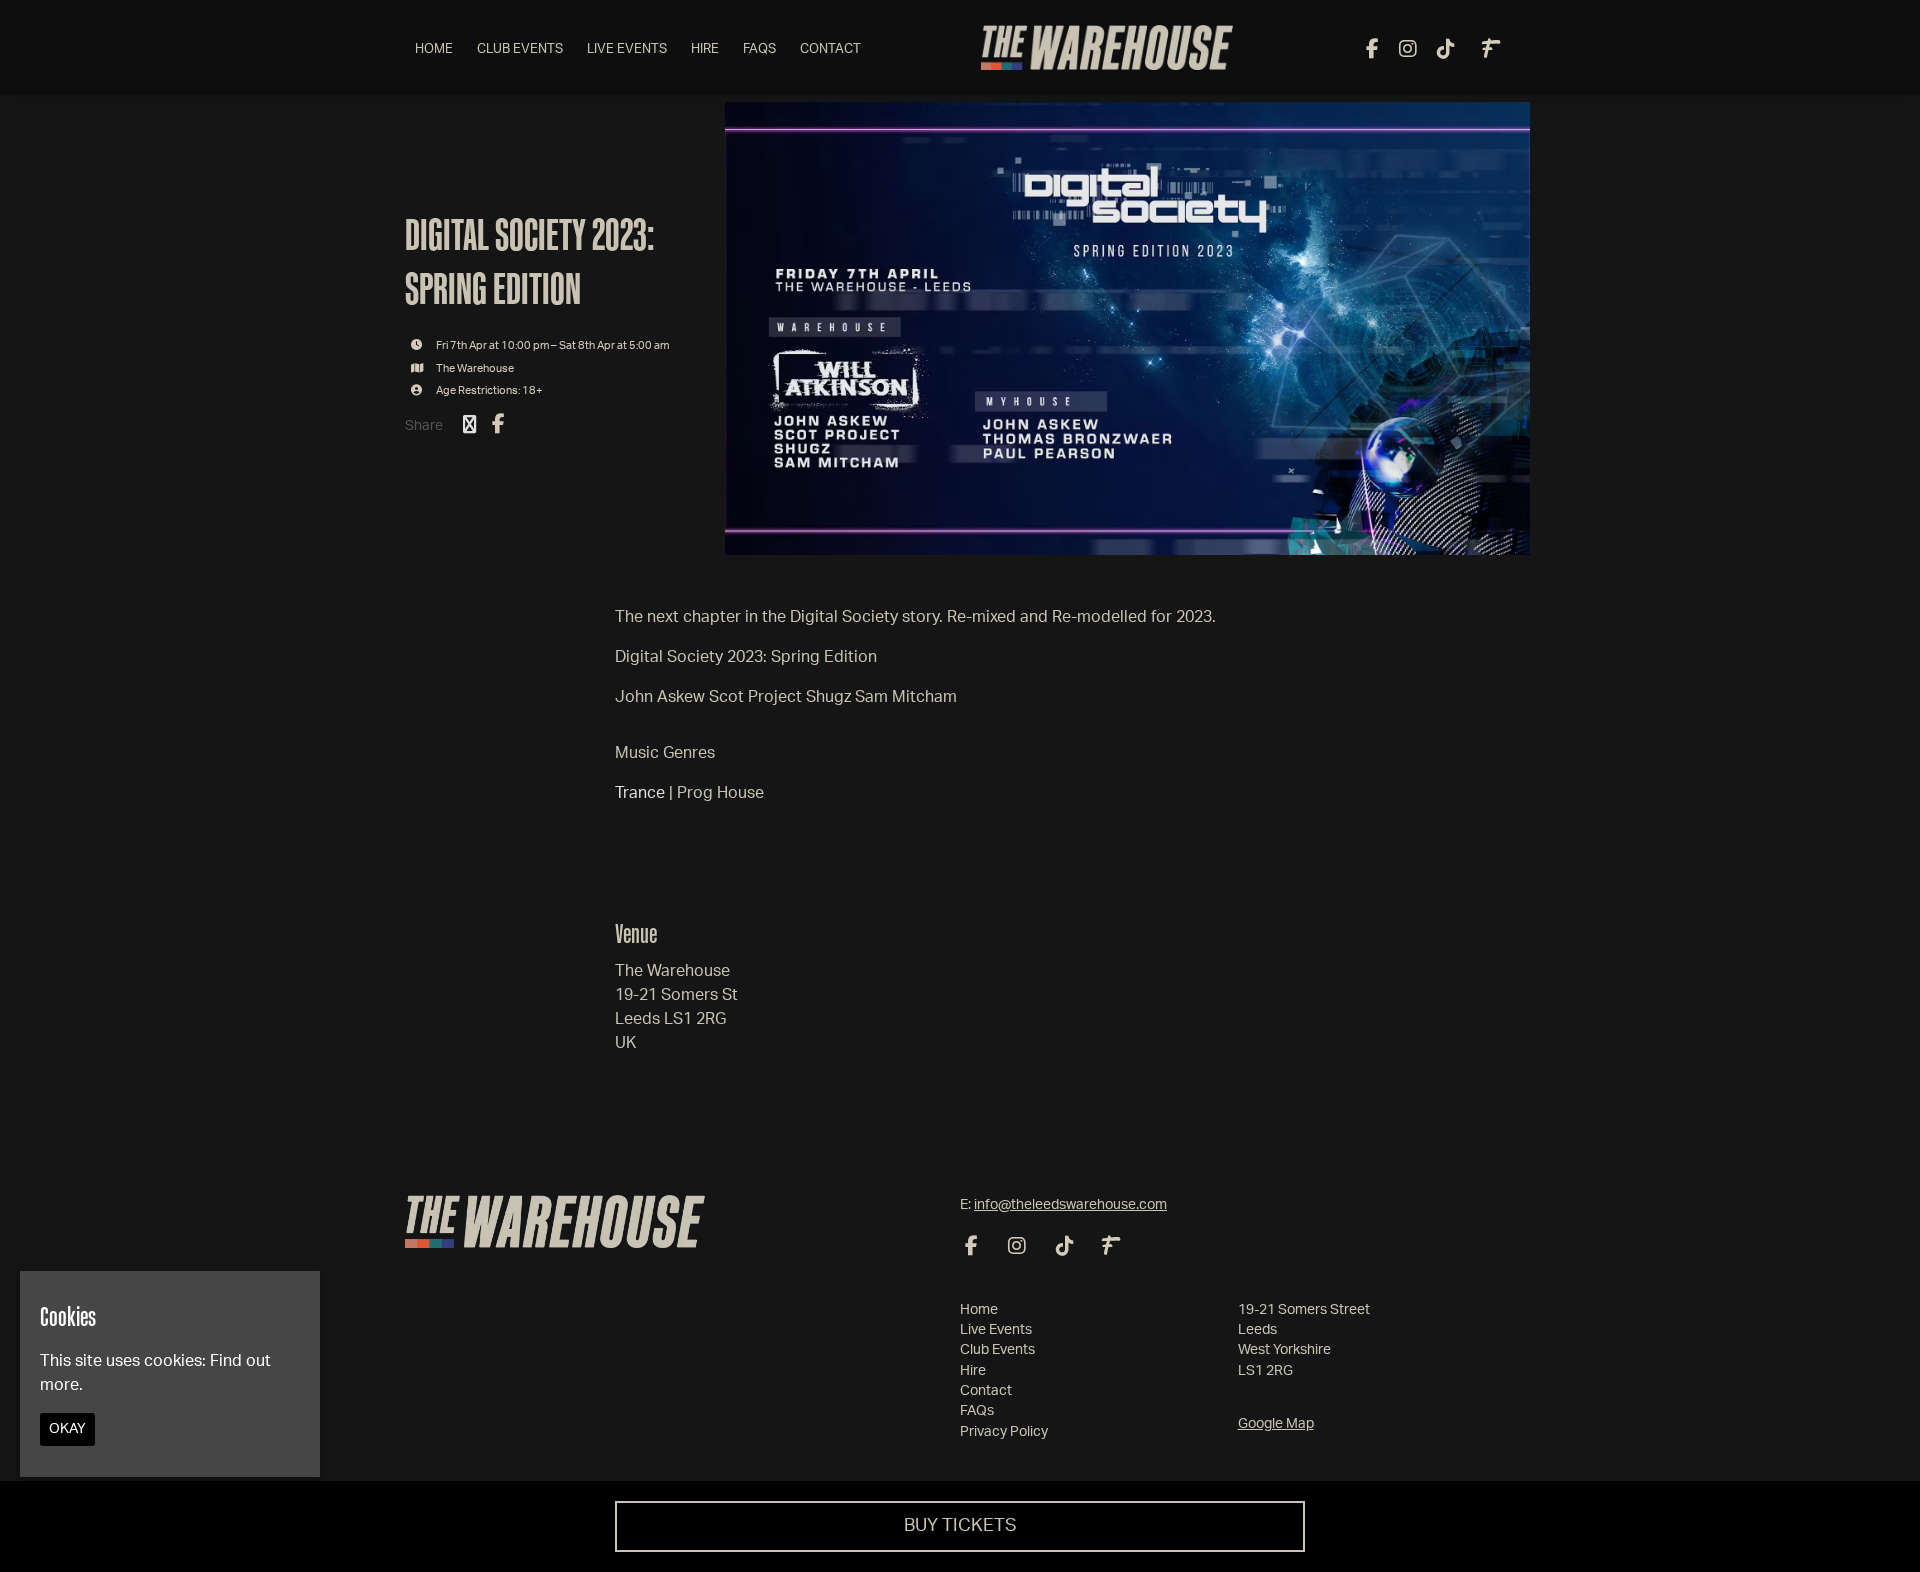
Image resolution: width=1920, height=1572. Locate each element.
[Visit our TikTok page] (1446, 51)
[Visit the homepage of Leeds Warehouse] (1107, 47)
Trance (640, 793)
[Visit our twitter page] (470, 426)
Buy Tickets (960, 1526)
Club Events (520, 49)
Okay (67, 1430)
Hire (705, 49)
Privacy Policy (1004, 1432)
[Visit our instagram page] (1408, 51)
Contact (830, 49)
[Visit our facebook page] (1372, 51)
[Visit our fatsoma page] (1491, 51)
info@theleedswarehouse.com (1070, 1205)
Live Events (627, 49)
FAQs (759, 49)
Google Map (1276, 1424)
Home (434, 49)
